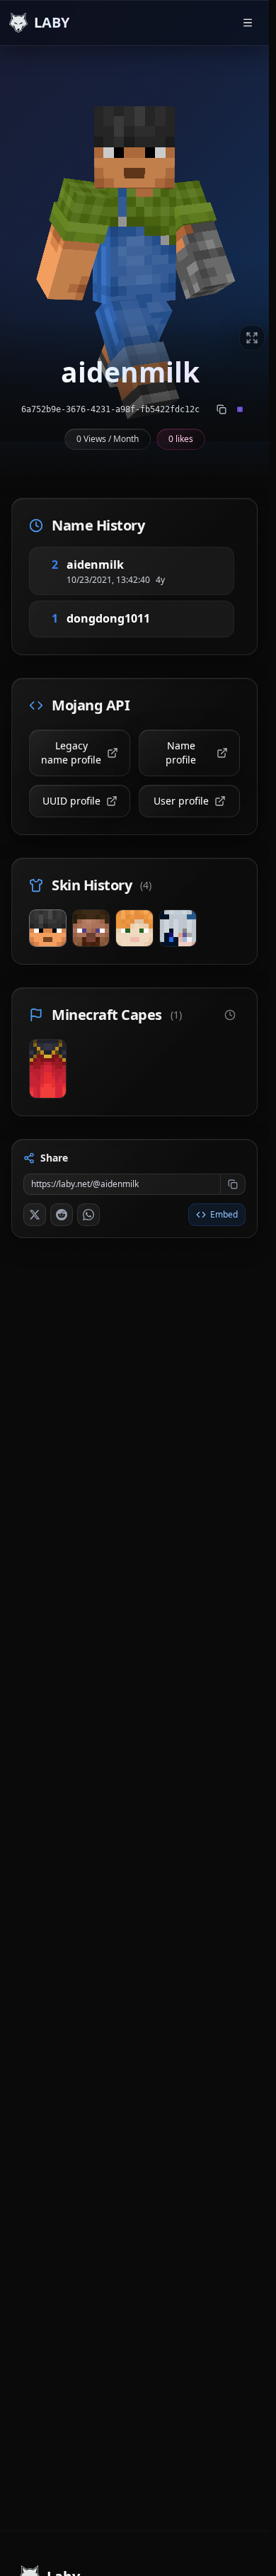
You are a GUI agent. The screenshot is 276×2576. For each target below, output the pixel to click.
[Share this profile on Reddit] (62, 1215)
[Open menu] (248, 23)
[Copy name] (141, 564)
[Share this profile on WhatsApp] (88, 1215)
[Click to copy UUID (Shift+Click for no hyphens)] (222, 409)
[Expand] (252, 338)
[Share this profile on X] (35, 1215)
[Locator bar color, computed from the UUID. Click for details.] (240, 409)
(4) (146, 885)
